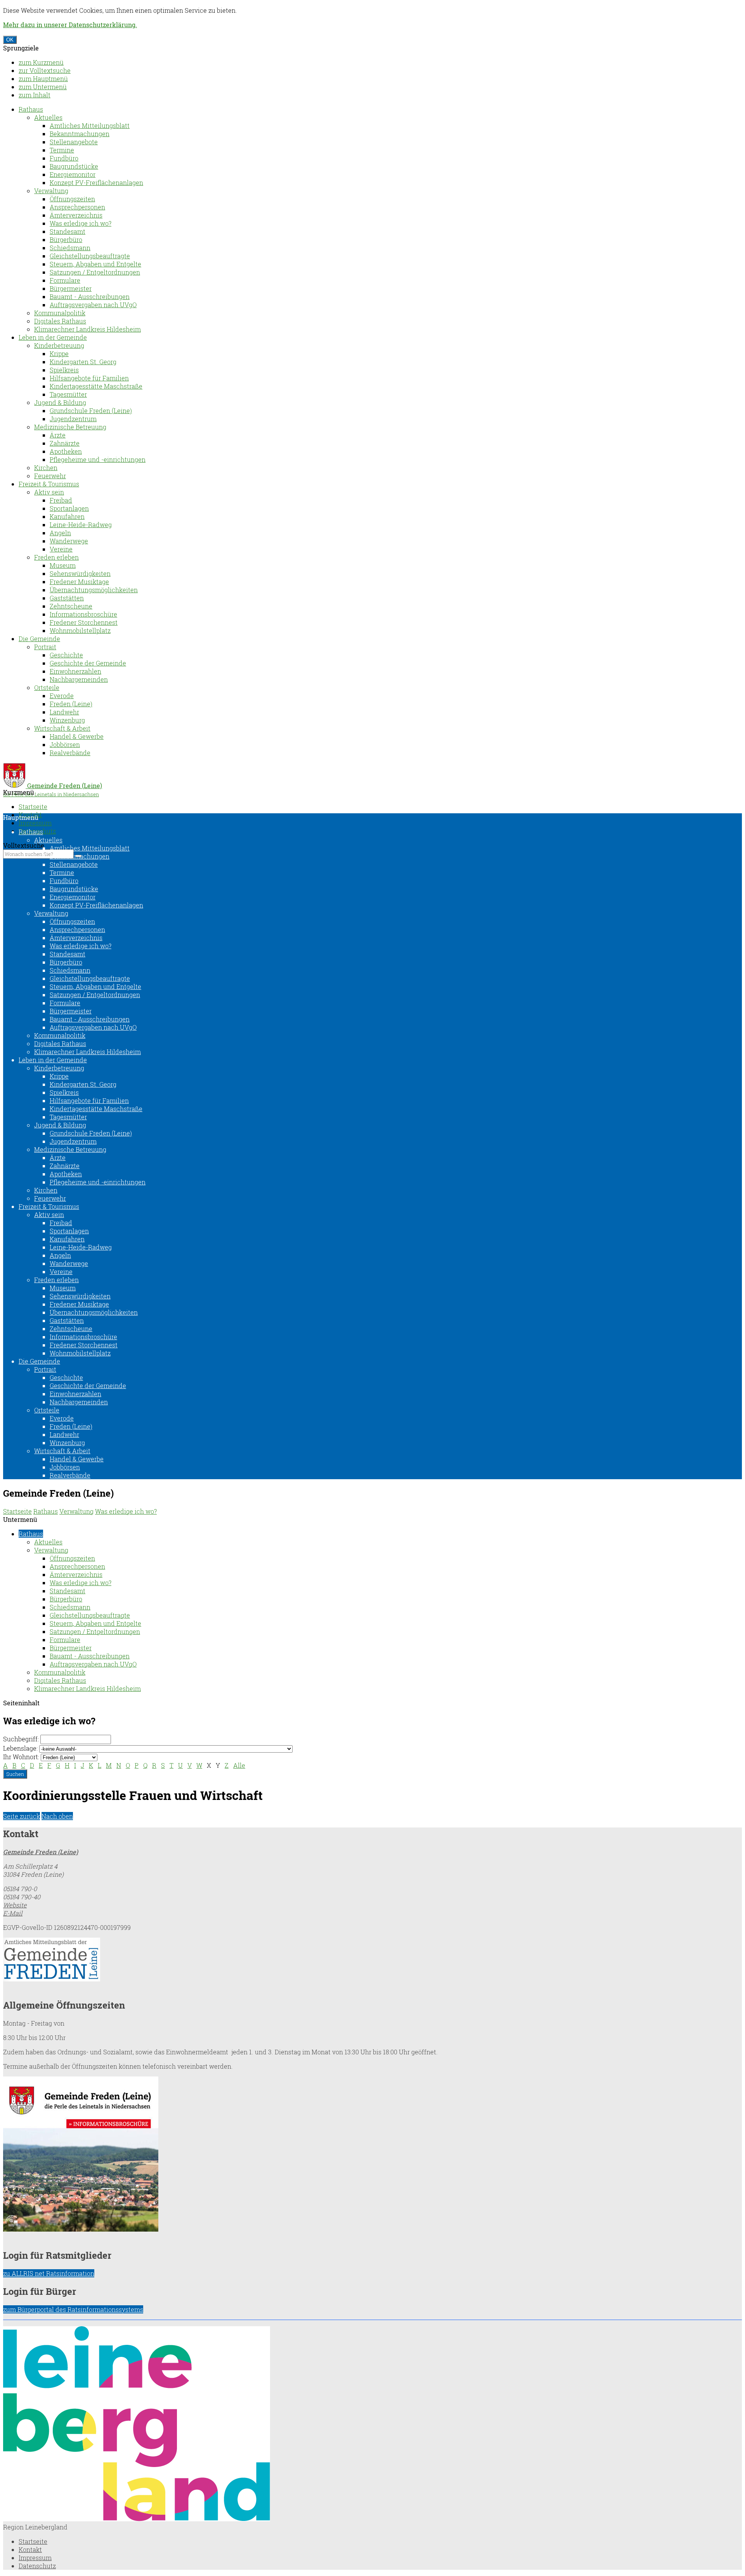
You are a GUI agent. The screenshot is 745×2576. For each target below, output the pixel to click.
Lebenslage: (20, 1748)
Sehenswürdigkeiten (80, 573)
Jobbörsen (65, 744)
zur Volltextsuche (45, 70)
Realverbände (70, 753)
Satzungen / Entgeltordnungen (95, 272)
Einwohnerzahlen (75, 671)
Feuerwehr (50, 476)
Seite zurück (22, 1816)
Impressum (35, 823)
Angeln (60, 533)
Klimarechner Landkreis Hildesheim (87, 329)
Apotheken (66, 451)
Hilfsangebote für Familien (89, 378)
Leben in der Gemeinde (53, 337)
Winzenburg (67, 720)
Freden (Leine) (71, 704)
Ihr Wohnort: (21, 1757)
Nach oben (57, 1816)
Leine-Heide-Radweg (81, 525)
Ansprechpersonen (77, 207)
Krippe (59, 354)
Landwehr (64, 712)
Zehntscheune (71, 606)
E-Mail (13, 1913)
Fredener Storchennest (84, 622)
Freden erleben (56, 557)
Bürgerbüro (66, 239)
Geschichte (66, 655)
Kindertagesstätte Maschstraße (96, 386)
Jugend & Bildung (60, 402)
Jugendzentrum (73, 419)
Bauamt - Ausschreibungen (90, 296)
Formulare (65, 280)
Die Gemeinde (39, 639)
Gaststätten (67, 598)
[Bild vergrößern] (137, 2519)
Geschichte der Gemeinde (88, 663)
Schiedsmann (70, 248)
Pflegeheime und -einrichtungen (98, 459)
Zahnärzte (65, 443)
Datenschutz (37, 2566)
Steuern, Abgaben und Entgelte (95, 264)
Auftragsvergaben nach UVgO (93, 305)
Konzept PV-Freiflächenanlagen (96, 182)
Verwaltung (51, 191)
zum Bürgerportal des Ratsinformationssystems (73, 2309)
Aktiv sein (49, 492)
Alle (239, 1765)
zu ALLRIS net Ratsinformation (49, 2273)
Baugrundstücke (74, 166)
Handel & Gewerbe (77, 736)
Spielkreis (64, 370)
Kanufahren (67, 516)
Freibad (61, 500)
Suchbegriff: (21, 1739)
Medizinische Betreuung (70, 427)
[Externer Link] (372, 1960)
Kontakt (30, 2549)
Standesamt (68, 231)
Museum (63, 565)
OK (10, 40)
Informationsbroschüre (83, 614)
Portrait (45, 647)
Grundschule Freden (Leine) (91, 411)
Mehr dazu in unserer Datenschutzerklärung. (70, 25)
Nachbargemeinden (79, 679)
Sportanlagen (69, 508)
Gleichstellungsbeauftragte (90, 256)
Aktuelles (48, 117)
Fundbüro (64, 158)
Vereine (61, 549)
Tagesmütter (68, 394)
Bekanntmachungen (80, 134)
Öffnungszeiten (72, 199)
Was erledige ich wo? (81, 223)
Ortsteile (47, 687)
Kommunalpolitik (60, 313)
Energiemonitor (73, 174)
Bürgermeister (71, 288)
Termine (62, 150)
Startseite (33, 807)
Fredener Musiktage (79, 582)
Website (15, 1905)
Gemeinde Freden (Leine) (41, 1852)
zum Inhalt (35, 95)
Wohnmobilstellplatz (80, 630)
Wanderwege (69, 541)
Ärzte (58, 435)
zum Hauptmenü (43, 79)
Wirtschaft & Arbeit (62, 728)
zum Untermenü (43, 87)
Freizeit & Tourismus (49, 484)
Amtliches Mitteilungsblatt (90, 125)
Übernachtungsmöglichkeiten (94, 590)
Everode (62, 696)
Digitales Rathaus (60, 321)
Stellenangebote (74, 142)
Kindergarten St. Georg (83, 362)
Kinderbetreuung (59, 345)
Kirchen (46, 468)
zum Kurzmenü (41, 62)
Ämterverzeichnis (76, 215)
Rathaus (31, 109)
